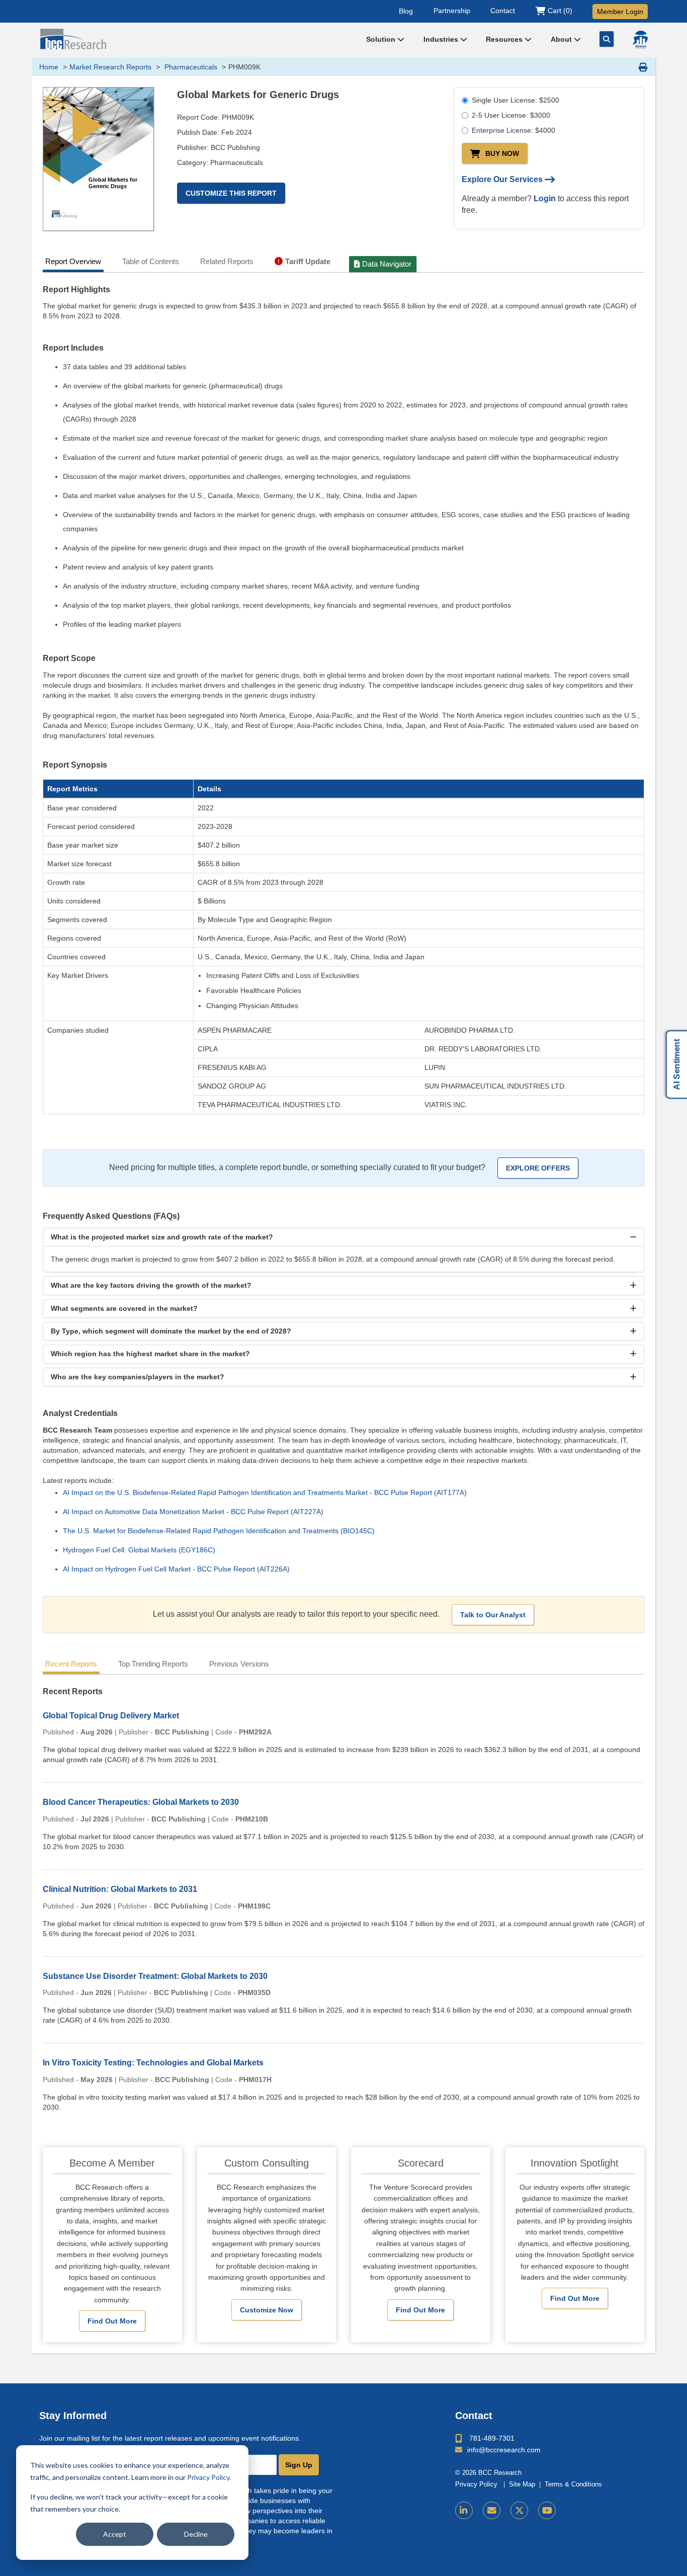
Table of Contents (151, 261)
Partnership (452, 11)
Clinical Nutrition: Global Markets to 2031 (120, 1889)
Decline (196, 2534)
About (562, 39)
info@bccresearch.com (504, 2450)
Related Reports (227, 261)
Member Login (620, 12)
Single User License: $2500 (516, 100)
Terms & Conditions (573, 2484)
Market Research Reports (110, 67)
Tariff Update (308, 261)
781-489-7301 (492, 2438)
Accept (115, 2534)
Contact (503, 11)
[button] (343, 1237)
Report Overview (73, 261)
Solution (382, 39)
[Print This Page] (643, 67)
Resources (505, 39)
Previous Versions (239, 1664)
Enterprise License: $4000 (513, 130)
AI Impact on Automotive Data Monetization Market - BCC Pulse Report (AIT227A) (193, 1512)
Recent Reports (71, 1664)
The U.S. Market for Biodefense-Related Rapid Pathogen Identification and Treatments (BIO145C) (219, 1531)
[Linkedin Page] (464, 2510)
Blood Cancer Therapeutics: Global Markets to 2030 (141, 1802)
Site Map (522, 2484)
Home (49, 67)
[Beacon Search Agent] (640, 40)
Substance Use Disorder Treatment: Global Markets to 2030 (155, 1976)
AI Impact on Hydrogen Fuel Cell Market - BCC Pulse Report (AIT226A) (176, 1569)
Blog (406, 11)
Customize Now (267, 2310)
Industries (442, 39)
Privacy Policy (208, 2477)
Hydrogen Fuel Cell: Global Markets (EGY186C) (139, 1550)
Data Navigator (387, 264)
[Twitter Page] (519, 2510)
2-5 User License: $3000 (511, 115)
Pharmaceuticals (190, 67)
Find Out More (112, 2321)
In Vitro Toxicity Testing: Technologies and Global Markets (153, 2063)
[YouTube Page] (547, 2510)
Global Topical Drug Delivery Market (111, 1716)
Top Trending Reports (153, 1664)
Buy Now (502, 153)
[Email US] (492, 2510)
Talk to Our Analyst (493, 1615)
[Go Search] (607, 39)
